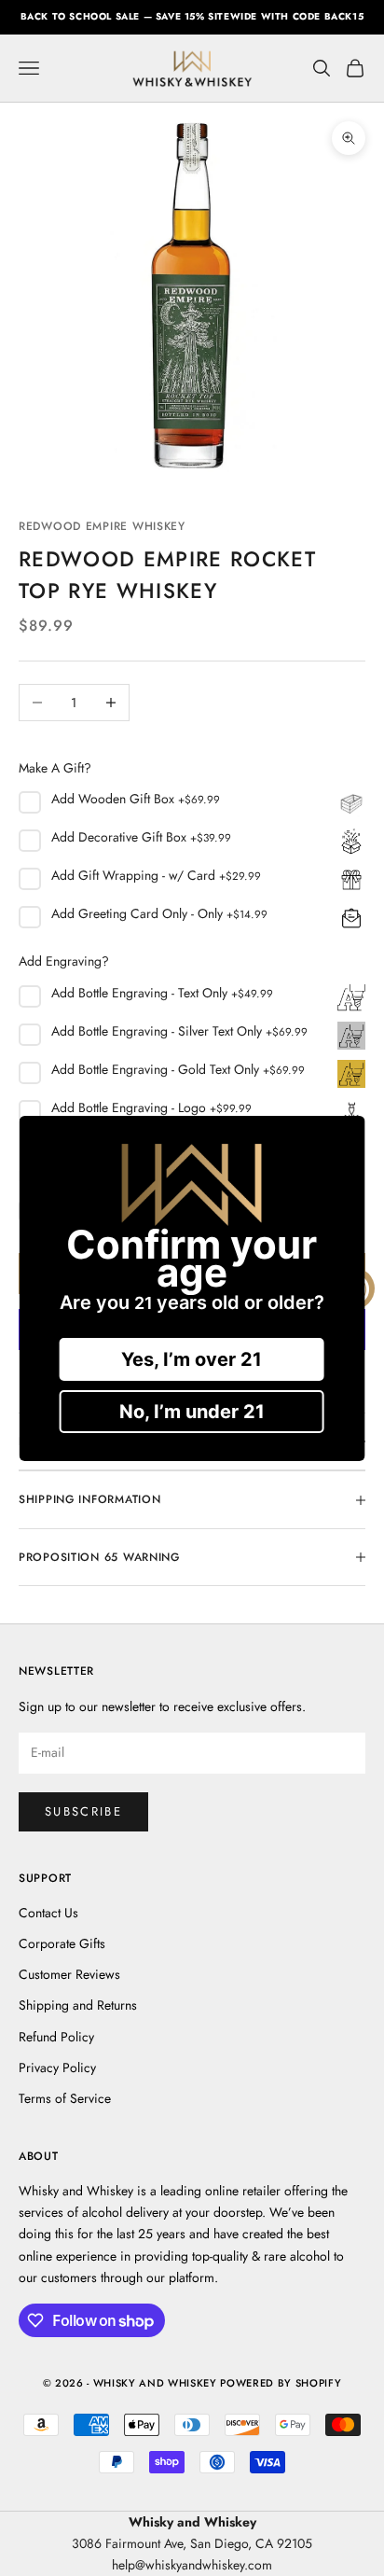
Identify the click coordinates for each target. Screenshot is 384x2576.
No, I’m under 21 (192, 1412)
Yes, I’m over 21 (192, 1359)
